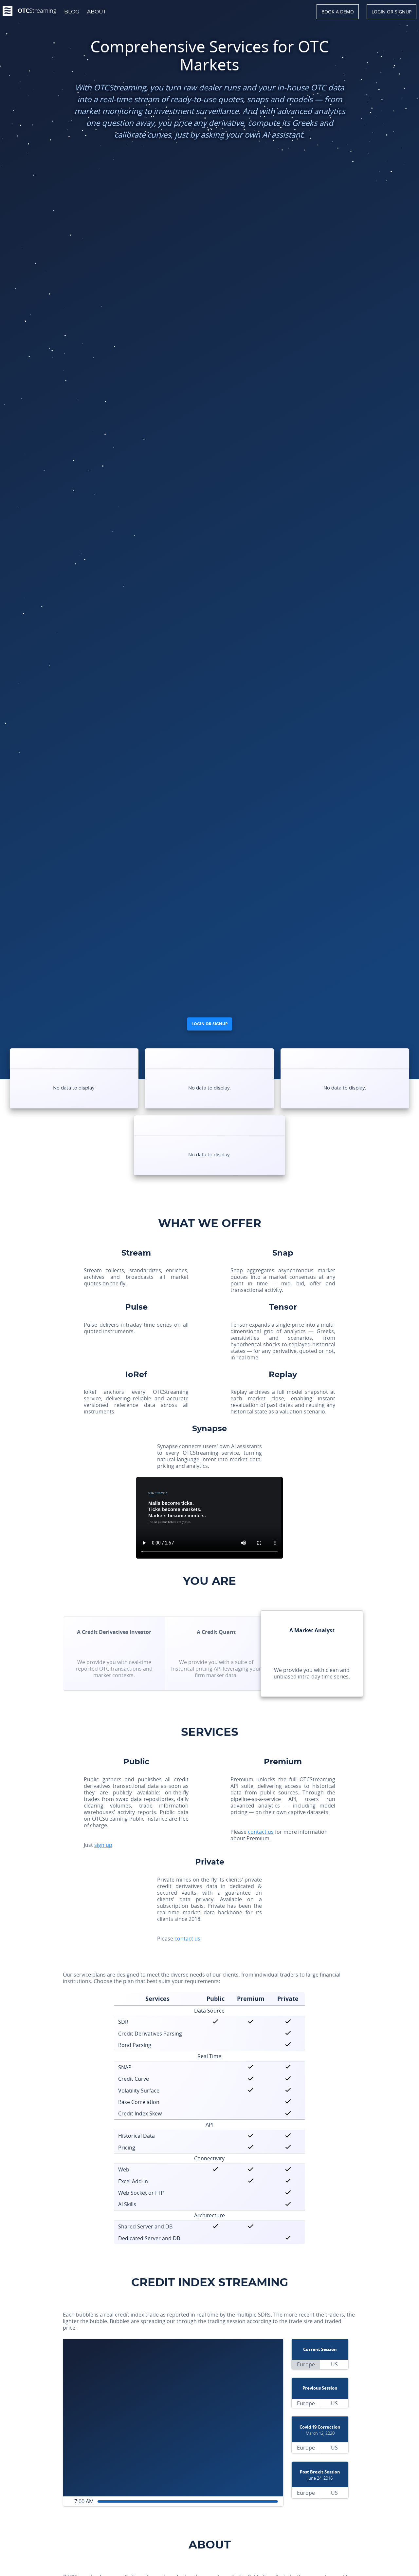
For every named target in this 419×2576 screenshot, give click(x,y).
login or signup (392, 12)
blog (72, 12)
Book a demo (338, 12)
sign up (103, 1845)
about (97, 12)
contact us (261, 1832)
